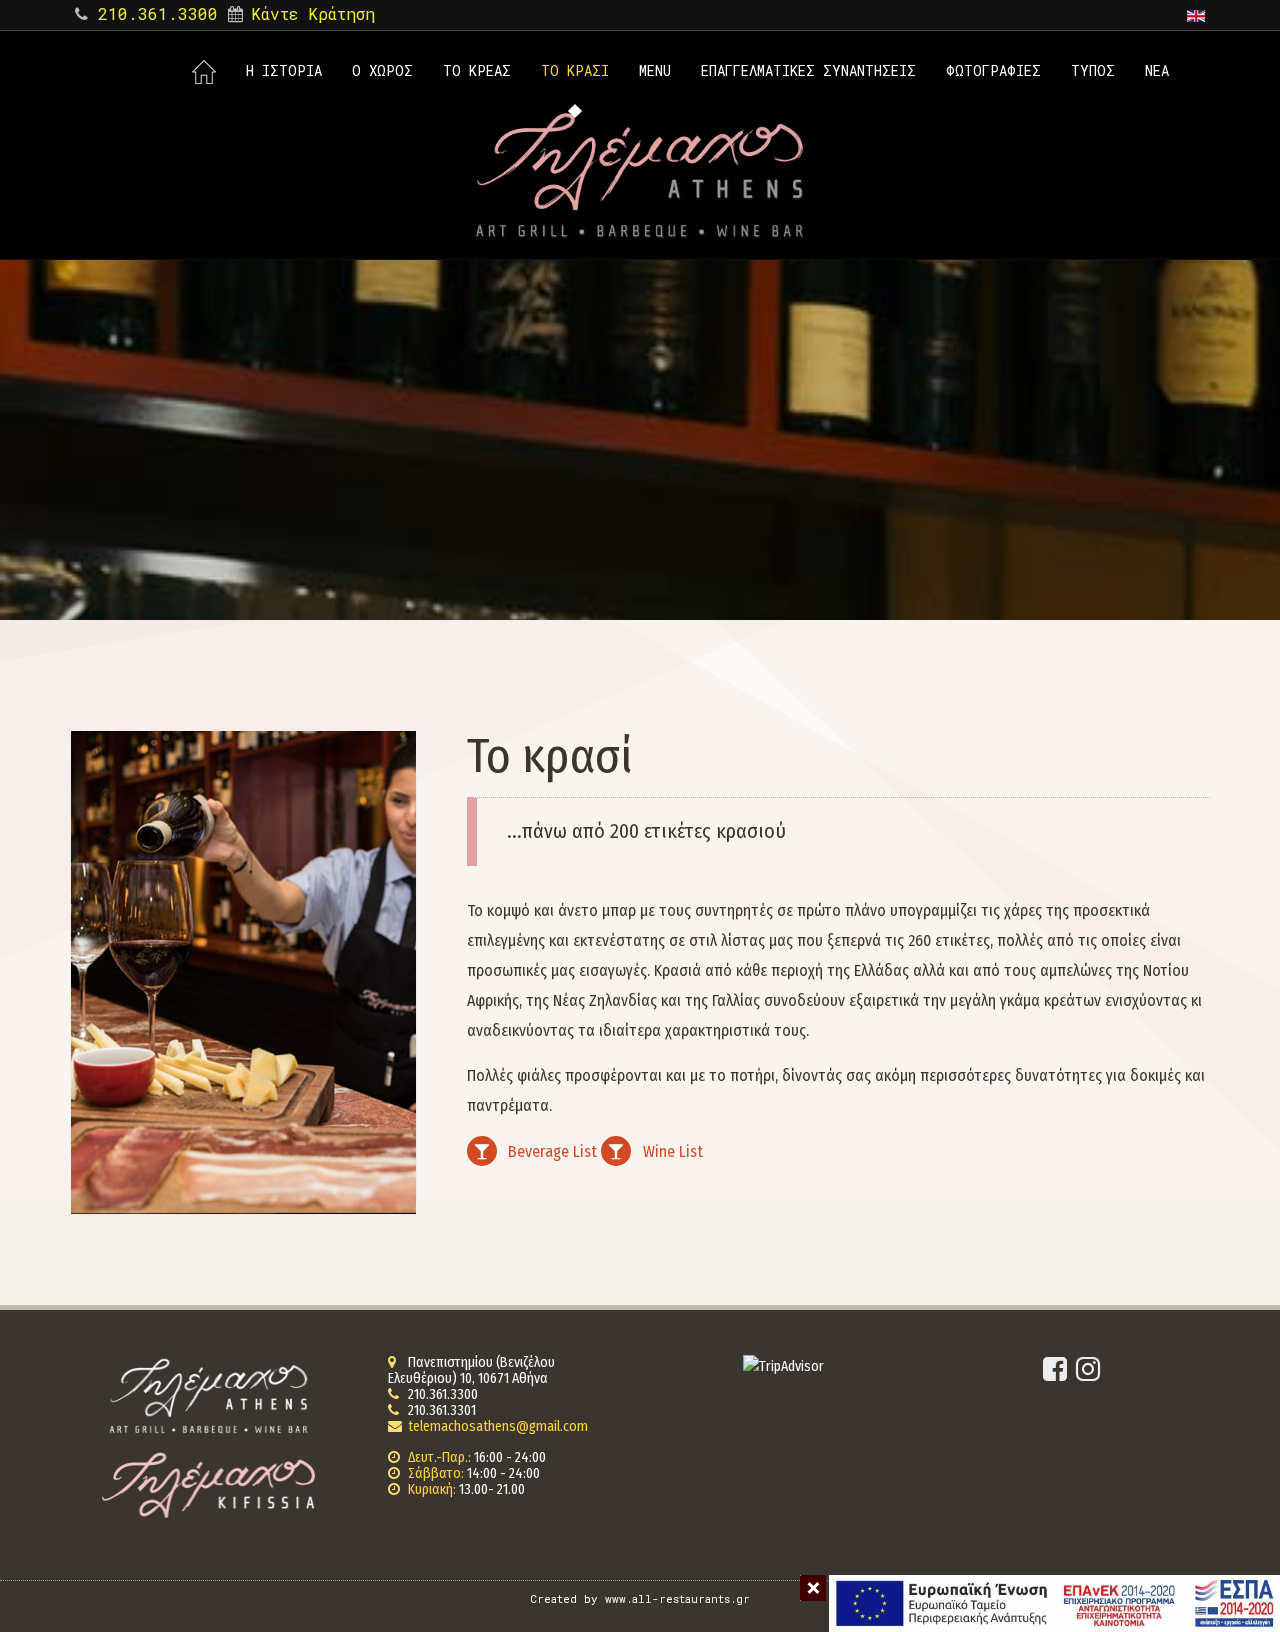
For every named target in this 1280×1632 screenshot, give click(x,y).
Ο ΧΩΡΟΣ (382, 70)
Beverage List (552, 1151)
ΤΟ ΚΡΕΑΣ (477, 70)
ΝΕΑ (1157, 70)
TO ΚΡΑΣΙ (575, 70)
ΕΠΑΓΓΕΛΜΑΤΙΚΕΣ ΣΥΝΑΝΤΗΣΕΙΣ (808, 70)
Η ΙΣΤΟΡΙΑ (284, 70)
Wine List (673, 1151)
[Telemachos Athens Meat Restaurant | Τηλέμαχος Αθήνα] (639, 175)
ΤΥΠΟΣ (1093, 70)
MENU (655, 70)
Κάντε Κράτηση (313, 13)
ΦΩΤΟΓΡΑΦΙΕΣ (993, 70)
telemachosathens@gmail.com (498, 1426)
